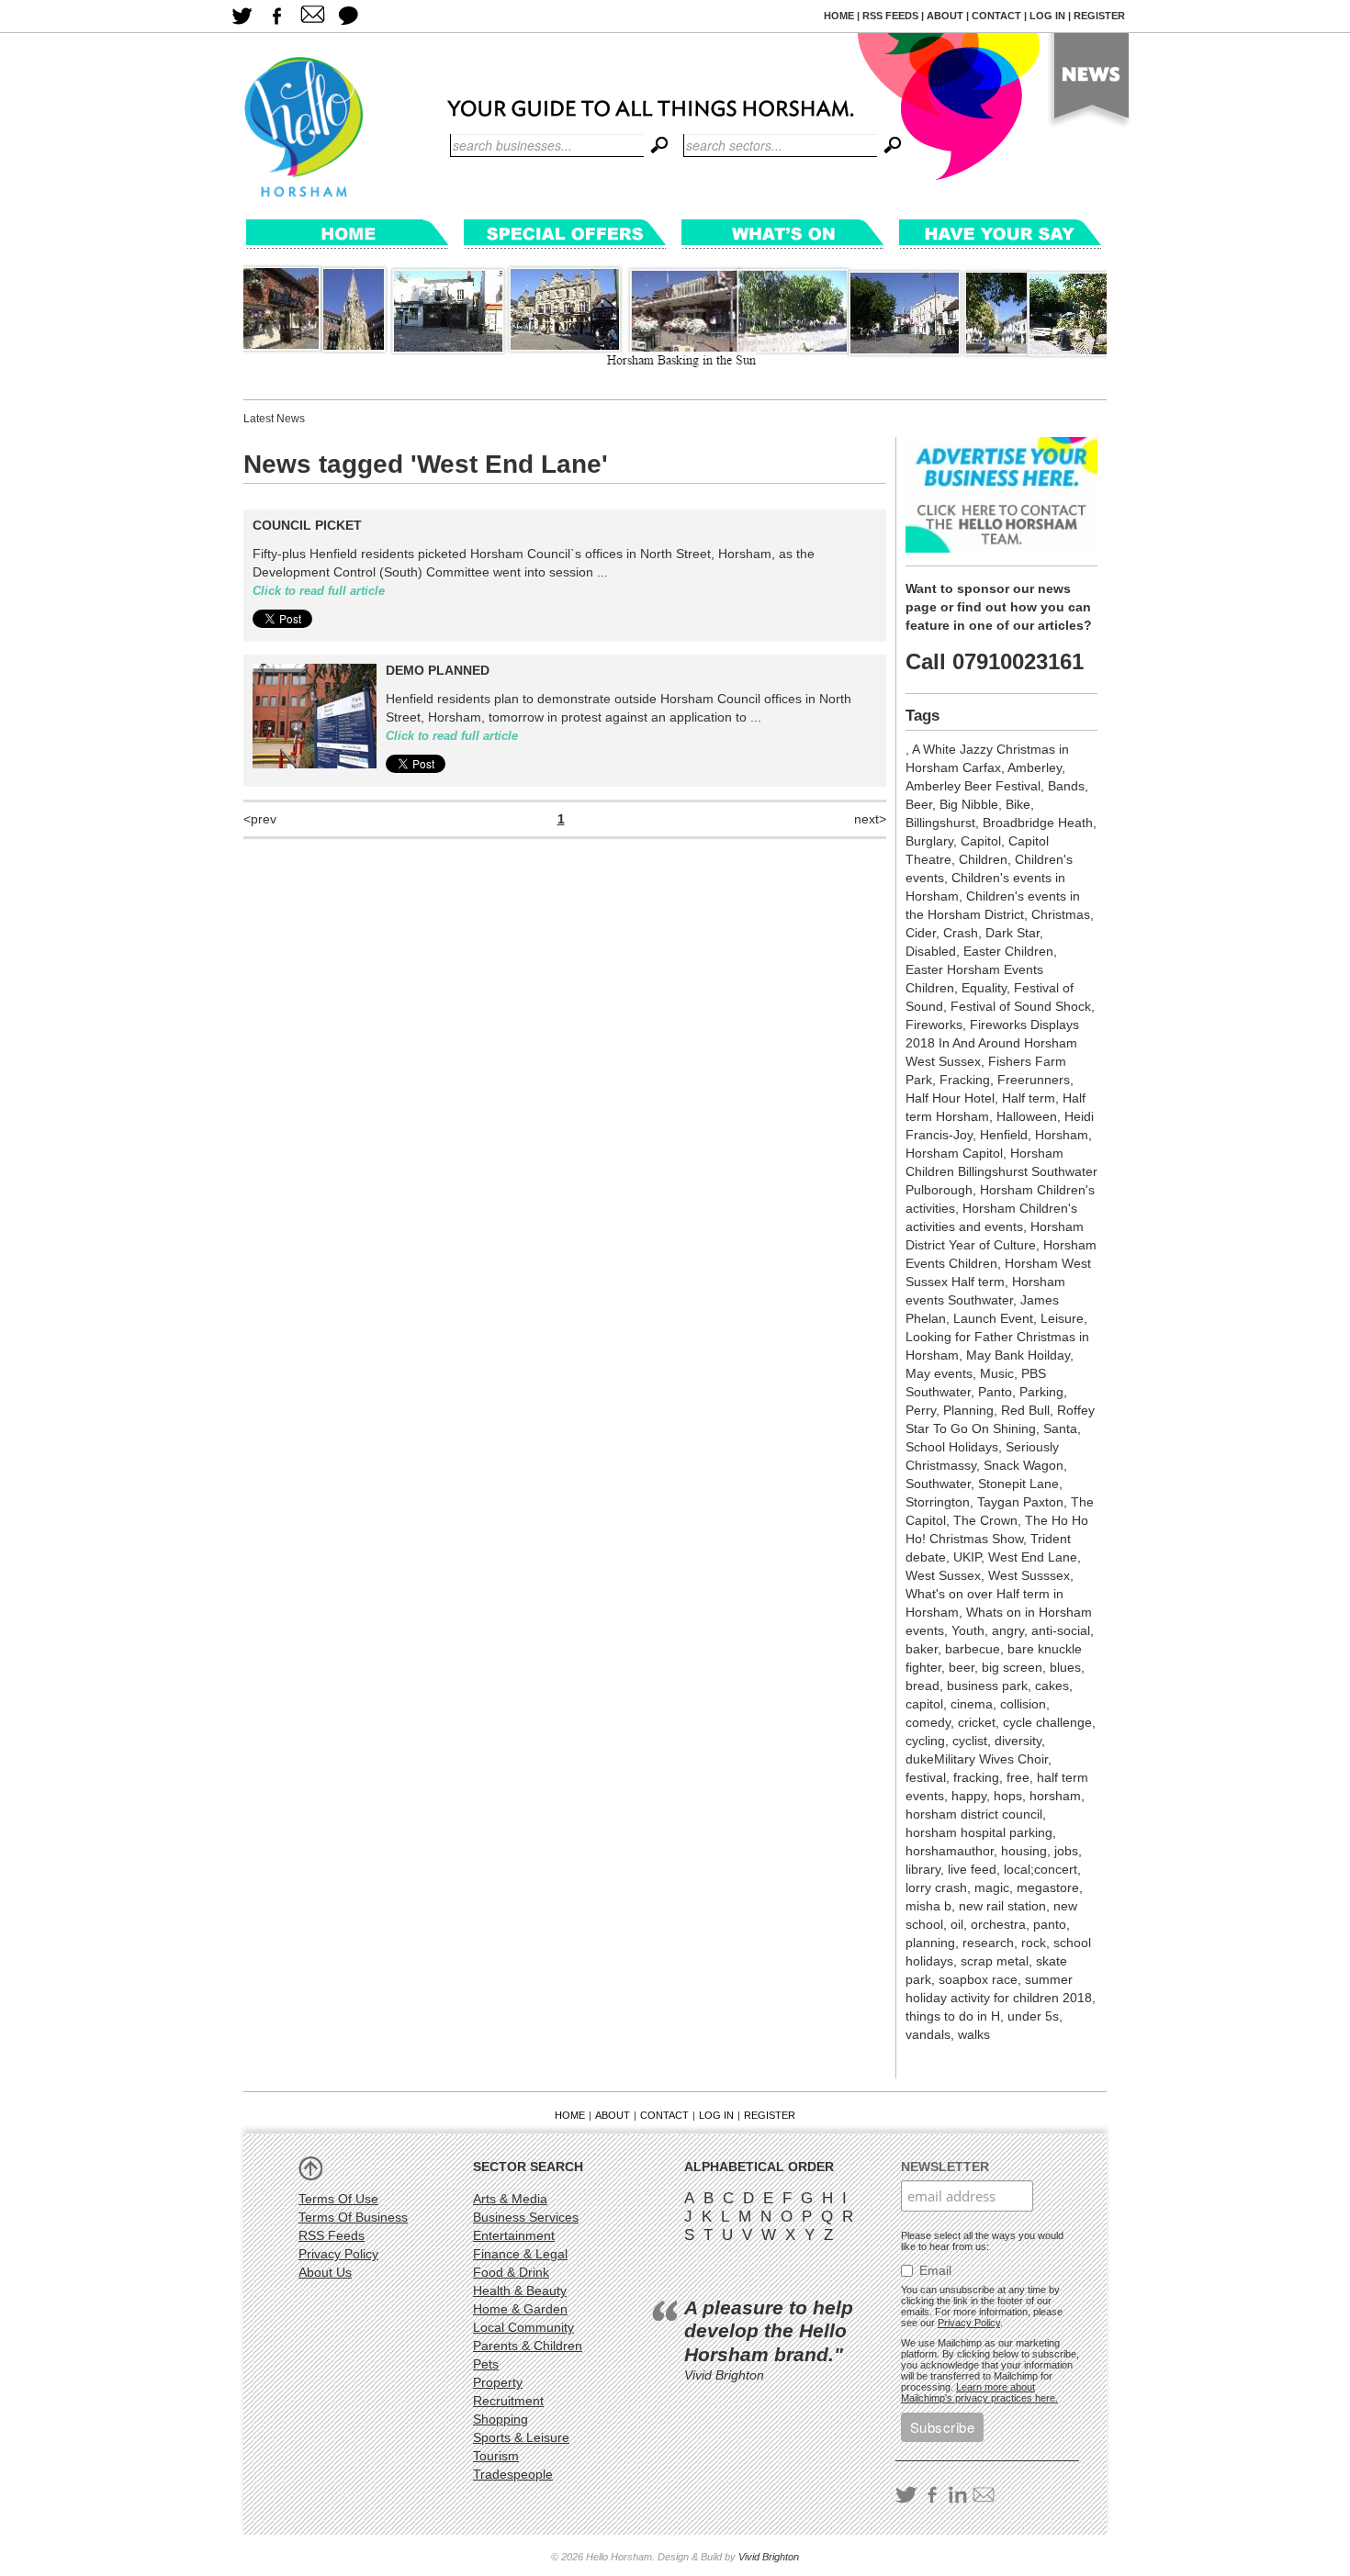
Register (1099, 16)
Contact (996, 16)
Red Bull (1025, 1410)
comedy (928, 1722)
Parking (1041, 1392)
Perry (921, 1410)
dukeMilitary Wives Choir (977, 1759)
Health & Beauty (520, 2290)
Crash (961, 933)
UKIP (967, 1557)
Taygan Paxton (1020, 1502)
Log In (1047, 16)
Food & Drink (511, 2272)
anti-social (1061, 1630)
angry (1008, 1630)
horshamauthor (950, 1851)
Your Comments (349, 16)
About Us (325, 2272)
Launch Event (993, 1318)
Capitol (981, 841)
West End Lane (1033, 1557)
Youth (968, 1630)
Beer (919, 804)
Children (983, 859)
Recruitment (508, 2401)
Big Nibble (969, 804)
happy (969, 1796)
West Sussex (943, 1575)
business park (987, 1686)
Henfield (1004, 1135)
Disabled (931, 951)
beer (962, 1667)
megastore (1048, 1887)
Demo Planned (438, 670)
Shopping (501, 2419)
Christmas (1061, 914)
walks (974, 2034)
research (988, 1943)
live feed (972, 1869)
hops (1008, 1796)
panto (1050, 1924)
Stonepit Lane (1018, 1484)
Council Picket (307, 525)
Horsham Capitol (954, 1153)
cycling (925, 1741)
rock (1034, 1943)
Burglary (929, 841)
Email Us (313, 16)
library (923, 1869)
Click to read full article (319, 591)
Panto (995, 1392)
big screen (1012, 1667)
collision (1023, 1704)
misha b (928, 1906)
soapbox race (978, 1979)
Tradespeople (513, 2474)
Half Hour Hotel (950, 1098)
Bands (1066, 786)
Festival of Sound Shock (1021, 1006)
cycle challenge (1047, 1722)
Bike (1018, 804)
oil (957, 1924)
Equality (984, 988)
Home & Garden (520, 2309)
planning (930, 1943)
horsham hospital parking (979, 1832)
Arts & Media (510, 2199)
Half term (1029, 1098)
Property (498, 2382)
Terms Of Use (338, 2199)
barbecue (973, 1649)
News (1087, 84)
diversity (1018, 1741)
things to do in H (953, 2016)
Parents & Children (528, 2346)
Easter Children (1008, 951)
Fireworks (934, 1025)
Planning (968, 1410)
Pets (486, 2364)
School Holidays (952, 1447)
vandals (928, 2034)
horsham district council (974, 1814)
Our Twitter (241, 16)
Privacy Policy (338, 2254)
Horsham (1062, 1135)
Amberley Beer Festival (973, 786)
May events (939, 1373)
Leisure (1062, 1318)
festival (926, 1777)
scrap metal (995, 1961)
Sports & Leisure (521, 2437)
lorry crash (936, 1887)
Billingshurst (940, 823)
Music (997, 1373)
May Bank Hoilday (1018, 1355)
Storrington (938, 1502)
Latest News (274, 419)
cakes (1052, 1686)
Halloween (1027, 1116)
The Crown (985, 1520)
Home (839, 16)
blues (1065, 1667)
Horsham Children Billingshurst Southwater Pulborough (1001, 1171)
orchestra (998, 1924)
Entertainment (514, 2235)
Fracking (965, 1080)
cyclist (970, 1741)
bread (922, 1686)
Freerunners (1034, 1080)
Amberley (1035, 767)
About (945, 16)
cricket (977, 1722)
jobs (1066, 1851)
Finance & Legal (520, 2254)
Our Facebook (277, 16)
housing (1024, 1851)
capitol (924, 1704)
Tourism (496, 2456)
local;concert (1041, 1869)
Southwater (938, 1484)
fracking (976, 1777)
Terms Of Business (353, 2217)
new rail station (1002, 1906)
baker (922, 1649)
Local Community (523, 2327)
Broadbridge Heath (1038, 823)
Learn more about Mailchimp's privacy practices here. (979, 2392)
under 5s (1033, 2016)
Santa (1060, 1428)
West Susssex (1029, 1575)
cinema (972, 1704)
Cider (921, 933)
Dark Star (1012, 933)
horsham (1055, 1796)
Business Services (526, 2217)
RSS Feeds (890, 16)
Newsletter (945, 2167)
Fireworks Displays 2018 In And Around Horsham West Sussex (992, 1043)
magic (992, 1887)
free (1018, 1777)
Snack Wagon (1024, 1465)
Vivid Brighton (769, 2557)
